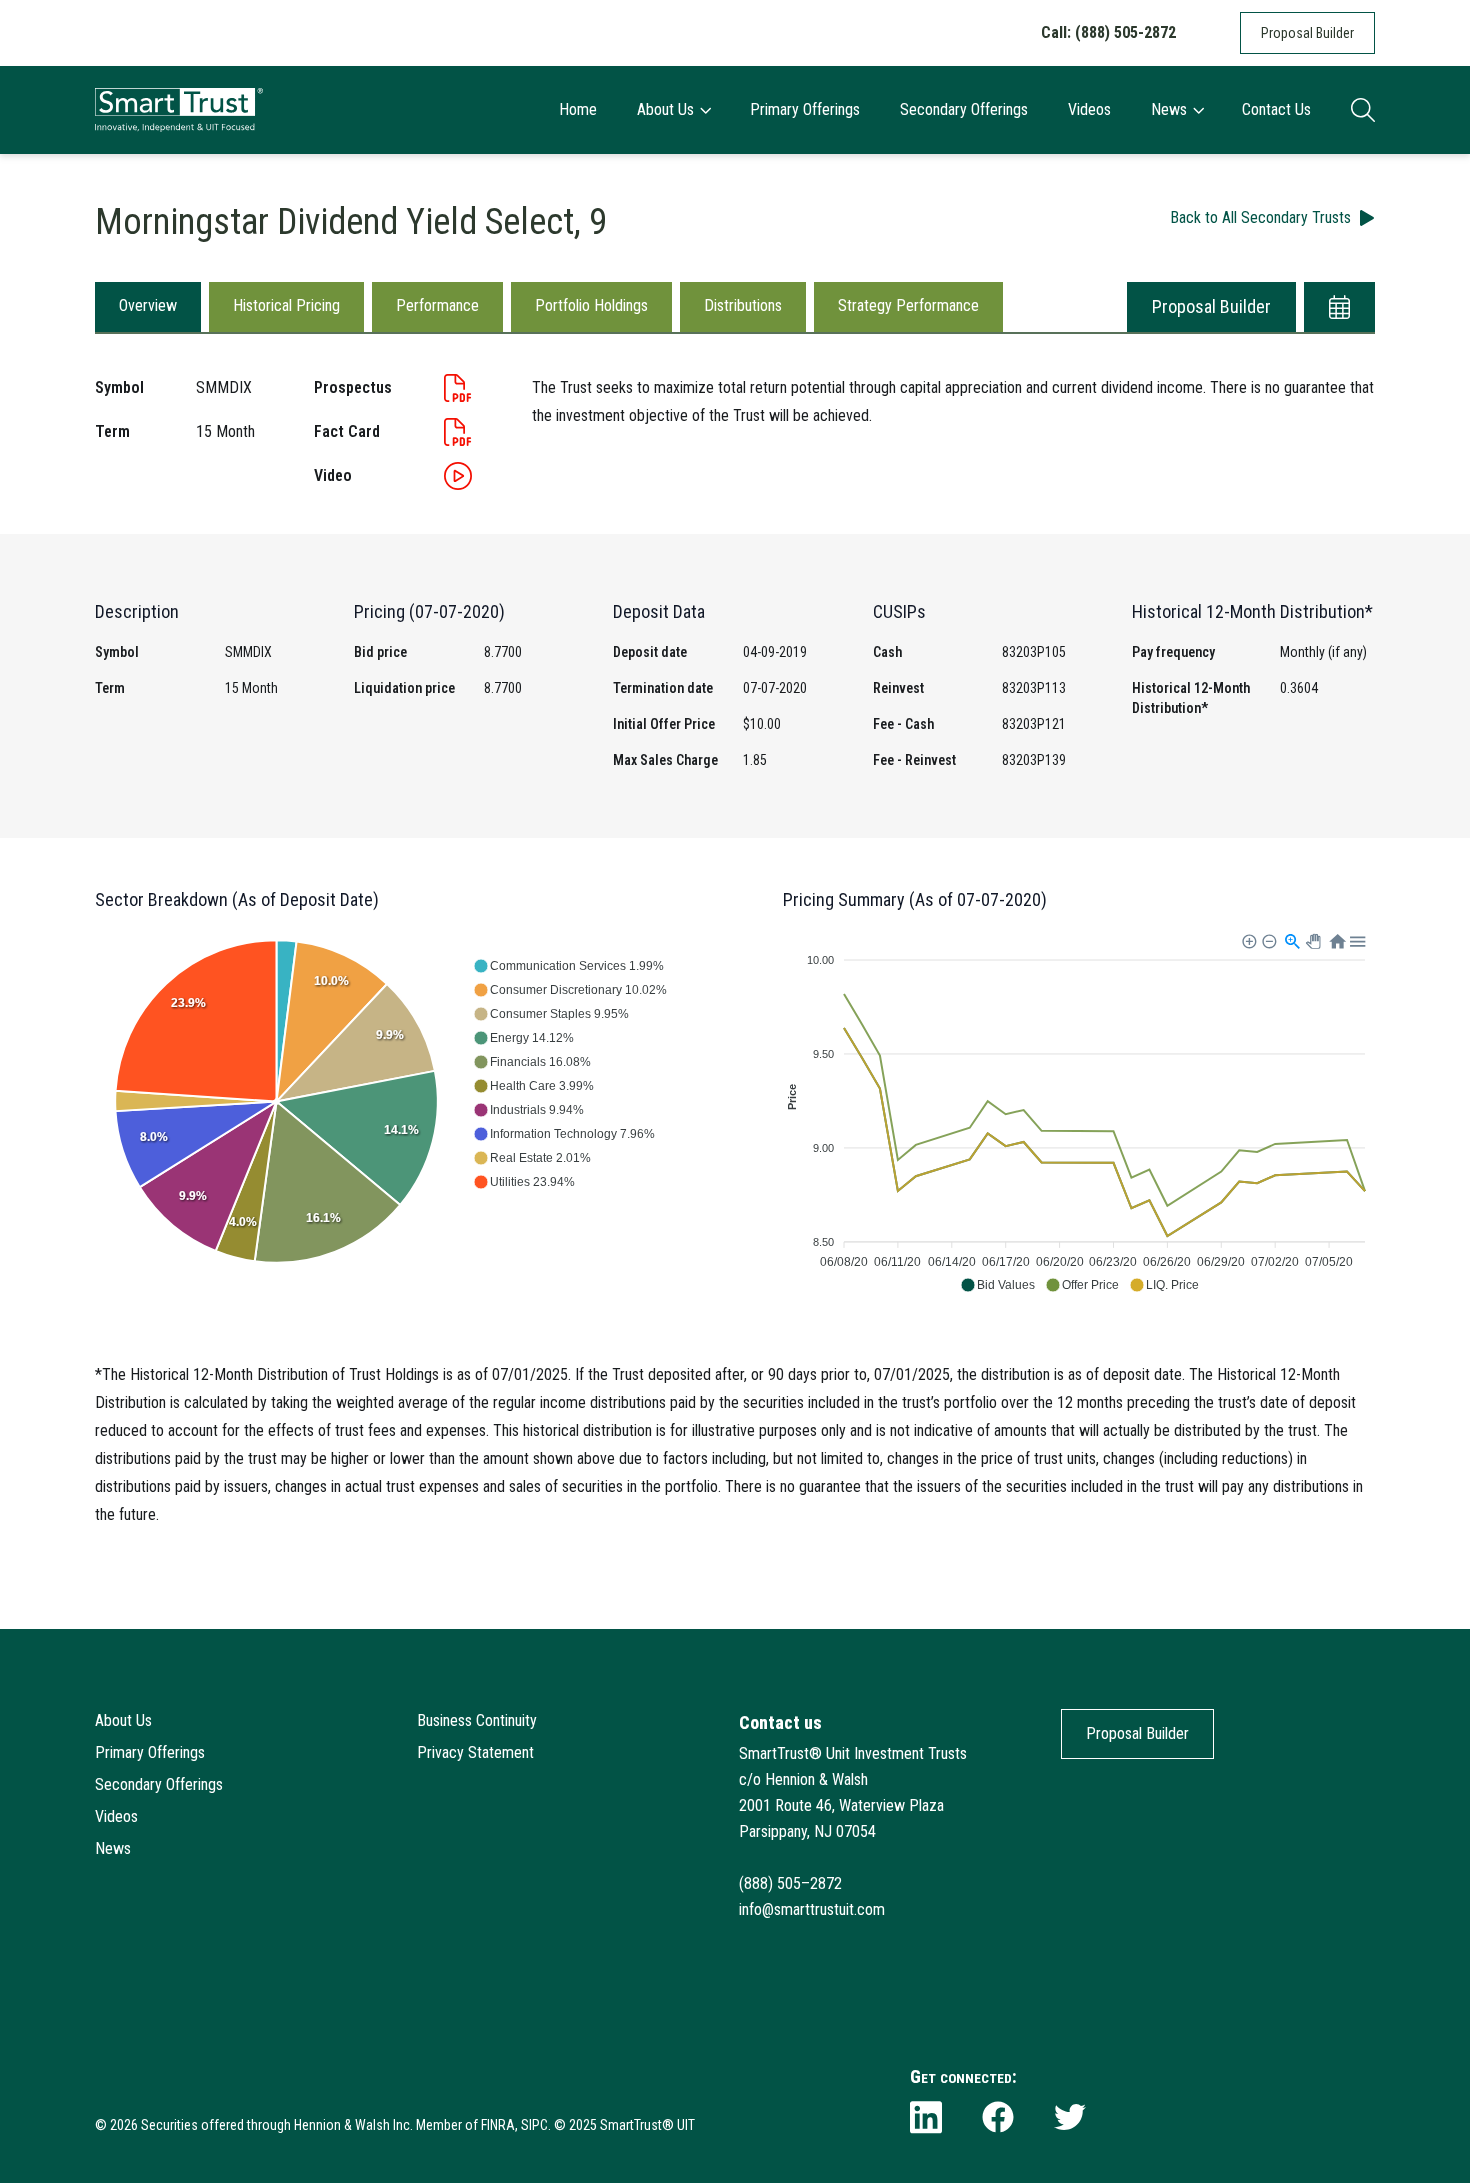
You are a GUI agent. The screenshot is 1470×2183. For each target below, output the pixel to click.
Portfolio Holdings (591, 305)
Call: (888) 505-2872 (1108, 32)
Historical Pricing (286, 305)
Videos (1089, 109)
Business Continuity (477, 1720)
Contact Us (1276, 109)
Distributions (743, 305)
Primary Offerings (805, 109)
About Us (665, 109)
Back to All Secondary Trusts (1260, 217)
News (1169, 109)
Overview (148, 305)
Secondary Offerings (964, 109)
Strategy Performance (908, 305)
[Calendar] (1339, 307)
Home (578, 109)
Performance (437, 305)
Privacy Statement (475, 1752)
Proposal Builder (1307, 33)
